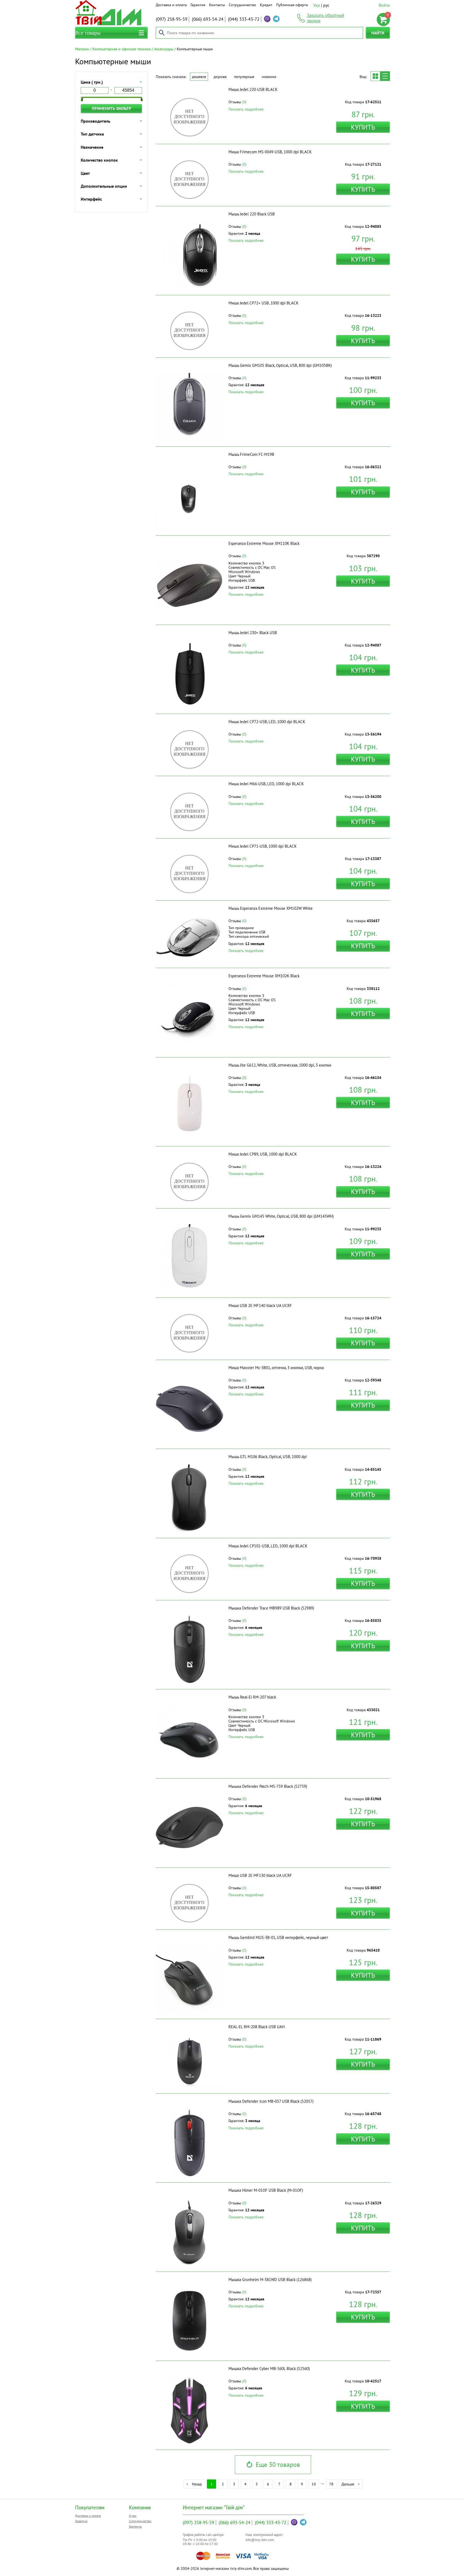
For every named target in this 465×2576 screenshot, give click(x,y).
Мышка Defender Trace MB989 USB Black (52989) (271, 1608)
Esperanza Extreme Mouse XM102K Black (264, 976)
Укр (317, 5)
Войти (384, 5)
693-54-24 (208, 19)
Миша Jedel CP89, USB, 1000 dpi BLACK (263, 1154)
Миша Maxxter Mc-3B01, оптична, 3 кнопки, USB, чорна (276, 1368)
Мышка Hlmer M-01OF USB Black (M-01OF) (266, 2190)
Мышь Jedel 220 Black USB (252, 214)
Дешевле (199, 77)
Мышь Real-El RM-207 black (252, 1697)
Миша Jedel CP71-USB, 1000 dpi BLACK (263, 846)
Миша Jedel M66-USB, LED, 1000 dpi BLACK (266, 784)
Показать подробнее (246, 109)
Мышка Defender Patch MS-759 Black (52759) (268, 1786)
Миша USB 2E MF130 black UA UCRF (260, 1875)
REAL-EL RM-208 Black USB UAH (257, 2027)
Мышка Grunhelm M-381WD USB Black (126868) (270, 2280)
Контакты (217, 5)
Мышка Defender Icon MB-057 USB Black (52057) (271, 2101)
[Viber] (267, 19)
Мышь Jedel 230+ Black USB (253, 633)
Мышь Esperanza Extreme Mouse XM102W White (271, 908)
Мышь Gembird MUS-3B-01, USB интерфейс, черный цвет (278, 1937)
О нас (133, 2516)
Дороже (220, 77)
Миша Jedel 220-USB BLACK (253, 89)
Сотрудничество (242, 5)
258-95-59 (172, 19)
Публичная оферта (292, 5)
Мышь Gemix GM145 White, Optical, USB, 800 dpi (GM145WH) (281, 1216)
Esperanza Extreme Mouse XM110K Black (264, 543)
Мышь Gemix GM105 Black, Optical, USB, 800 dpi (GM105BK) (280, 365)
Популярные (244, 77)
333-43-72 (244, 19)
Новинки (269, 77)
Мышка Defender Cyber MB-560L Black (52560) (269, 2369)
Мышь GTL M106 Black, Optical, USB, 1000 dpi (268, 1457)
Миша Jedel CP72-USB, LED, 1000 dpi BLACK (267, 722)
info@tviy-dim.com (260, 2540)
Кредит (266, 5)
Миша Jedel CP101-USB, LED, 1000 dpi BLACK (268, 1546)
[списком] (385, 76)
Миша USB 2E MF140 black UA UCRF (260, 1305)
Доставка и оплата (171, 5)
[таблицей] (375, 76)
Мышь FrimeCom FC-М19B (251, 454)
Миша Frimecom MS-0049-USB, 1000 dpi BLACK (270, 152)
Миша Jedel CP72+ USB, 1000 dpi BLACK (263, 303)
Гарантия (198, 5)
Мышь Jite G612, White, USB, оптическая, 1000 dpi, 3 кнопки (280, 1065)
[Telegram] (276, 19)
